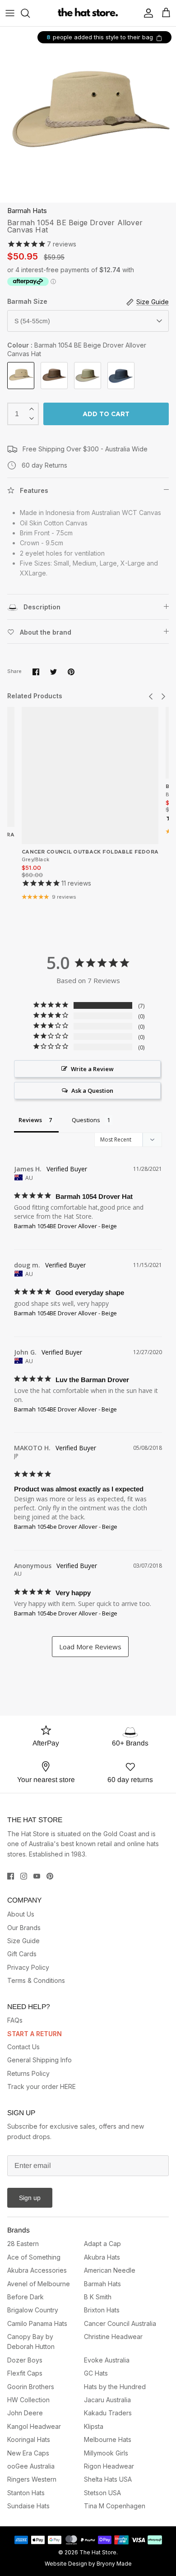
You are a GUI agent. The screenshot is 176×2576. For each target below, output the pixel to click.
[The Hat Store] (88, 13)
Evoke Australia (107, 2360)
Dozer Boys (25, 2360)
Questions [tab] (86, 1120)
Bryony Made (114, 2564)
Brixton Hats (102, 2310)
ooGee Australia (31, 2466)
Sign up (30, 2198)
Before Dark (25, 2297)
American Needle (110, 2270)
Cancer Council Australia (120, 2323)
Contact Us (23, 2047)
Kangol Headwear (34, 2426)
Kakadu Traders (108, 2413)
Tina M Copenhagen (115, 2506)
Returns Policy (28, 2073)
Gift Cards (22, 1954)
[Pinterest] (50, 1876)
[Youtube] (37, 1876)
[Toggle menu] (10, 13)
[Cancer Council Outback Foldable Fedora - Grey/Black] (90, 775)
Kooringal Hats (29, 2439)
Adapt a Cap (102, 2244)
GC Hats (96, 2373)
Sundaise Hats (28, 2506)
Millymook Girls (106, 2453)
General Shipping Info (39, 2060)
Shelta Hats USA (108, 2479)
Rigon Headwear (109, 2466)
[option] (88, 115)
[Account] (146, 13)
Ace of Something (34, 2257)
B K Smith (98, 2297)
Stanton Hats (26, 2493)
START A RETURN (35, 2034)
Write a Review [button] (92, 1069)
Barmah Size (27, 301)
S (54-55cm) (32, 321)
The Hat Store (98, 2552)
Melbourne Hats (108, 2439)
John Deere (25, 2413)
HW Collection (28, 2400)
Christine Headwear (113, 2337)
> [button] (90, 1647)
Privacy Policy (28, 1967)
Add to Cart (106, 414)
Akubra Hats (102, 2257)
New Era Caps (28, 2453)
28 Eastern (23, 2244)
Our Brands (24, 1928)
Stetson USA (102, 2493)
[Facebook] (11, 1876)
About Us (21, 1914)
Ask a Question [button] (92, 1091)
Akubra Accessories (37, 2270)
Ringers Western (32, 2479)
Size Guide (23, 1941)
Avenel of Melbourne (39, 2284)
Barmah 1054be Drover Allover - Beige (66, 1527)
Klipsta (94, 2426)
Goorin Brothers (31, 2387)
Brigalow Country (33, 2310)
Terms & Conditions (36, 1980)
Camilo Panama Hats (37, 2323)
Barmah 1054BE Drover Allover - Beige (65, 1226)
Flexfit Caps (25, 2373)
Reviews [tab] (30, 1120)
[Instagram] (24, 1876)
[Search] (30, 13)
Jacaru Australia (107, 2400)
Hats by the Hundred (115, 2387)
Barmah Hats (27, 211)
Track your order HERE (42, 2086)
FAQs (15, 2020)
